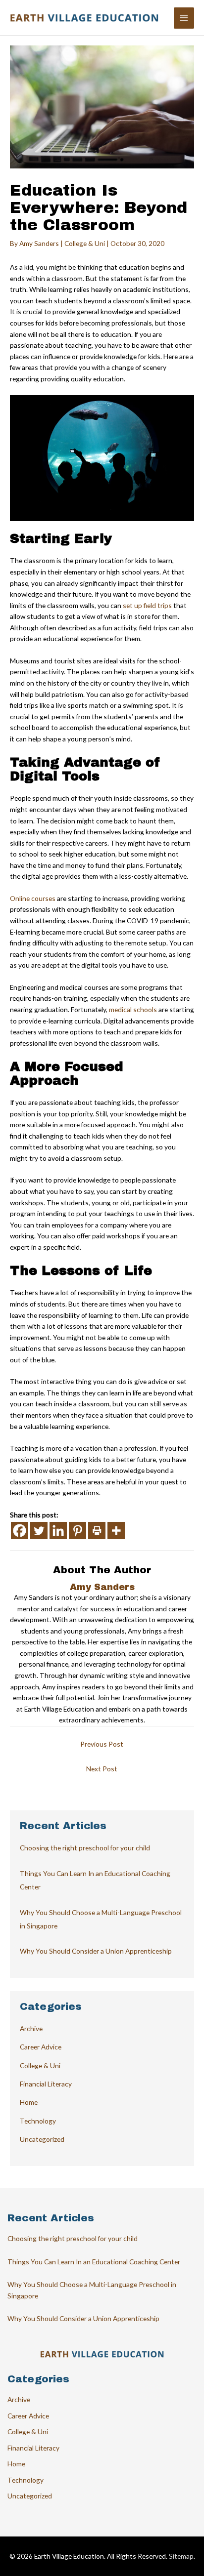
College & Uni (85, 243)
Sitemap (181, 2556)
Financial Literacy (46, 2084)
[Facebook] (20, 1531)
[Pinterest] (77, 1531)
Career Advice (41, 2047)
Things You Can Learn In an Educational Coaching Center (94, 2262)
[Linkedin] (58, 1531)
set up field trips (147, 605)
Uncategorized (42, 2139)
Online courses (33, 898)
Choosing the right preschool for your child (85, 1848)
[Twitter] (39, 1531)
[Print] (97, 1531)
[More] (116, 1531)
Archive (31, 2028)
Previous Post (102, 1744)
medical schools (133, 1009)
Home (29, 2102)
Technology (38, 2121)
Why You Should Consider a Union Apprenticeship (96, 1951)
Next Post (102, 1769)
